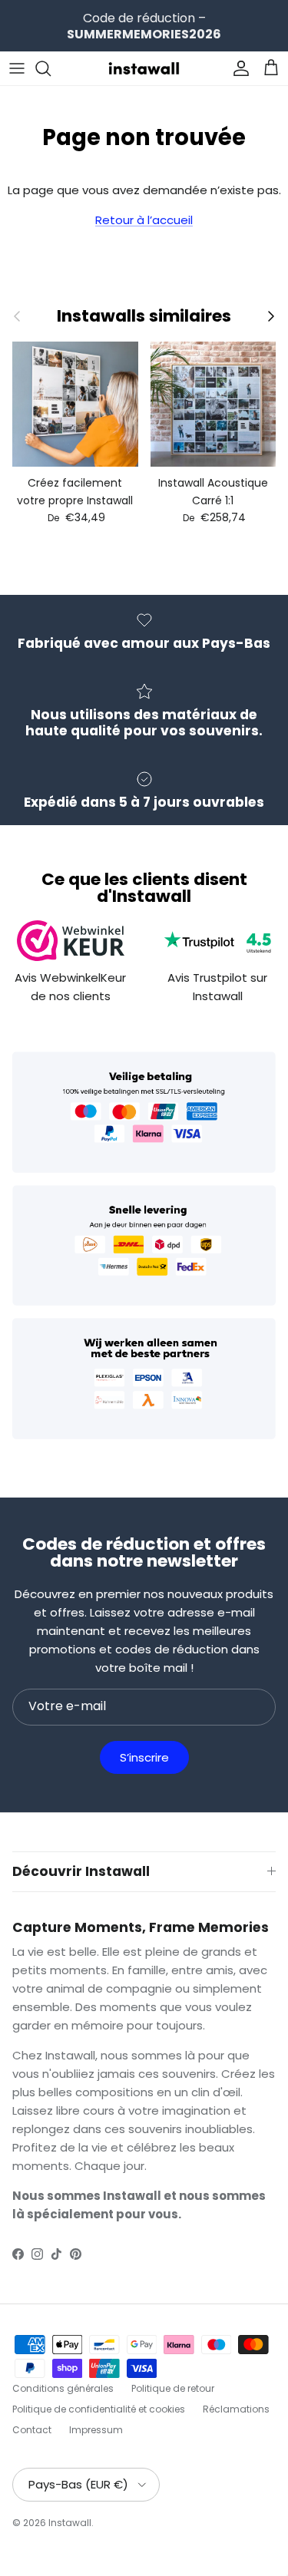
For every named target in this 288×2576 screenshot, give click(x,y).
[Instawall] (144, 68)
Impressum (96, 2430)
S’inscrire (144, 1757)
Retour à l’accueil (144, 220)
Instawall (70, 2523)
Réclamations (236, 2409)
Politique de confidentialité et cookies (99, 2409)
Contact (32, 2430)
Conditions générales (63, 2388)
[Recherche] (51, 68)
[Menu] (17, 68)
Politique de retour (173, 2388)
